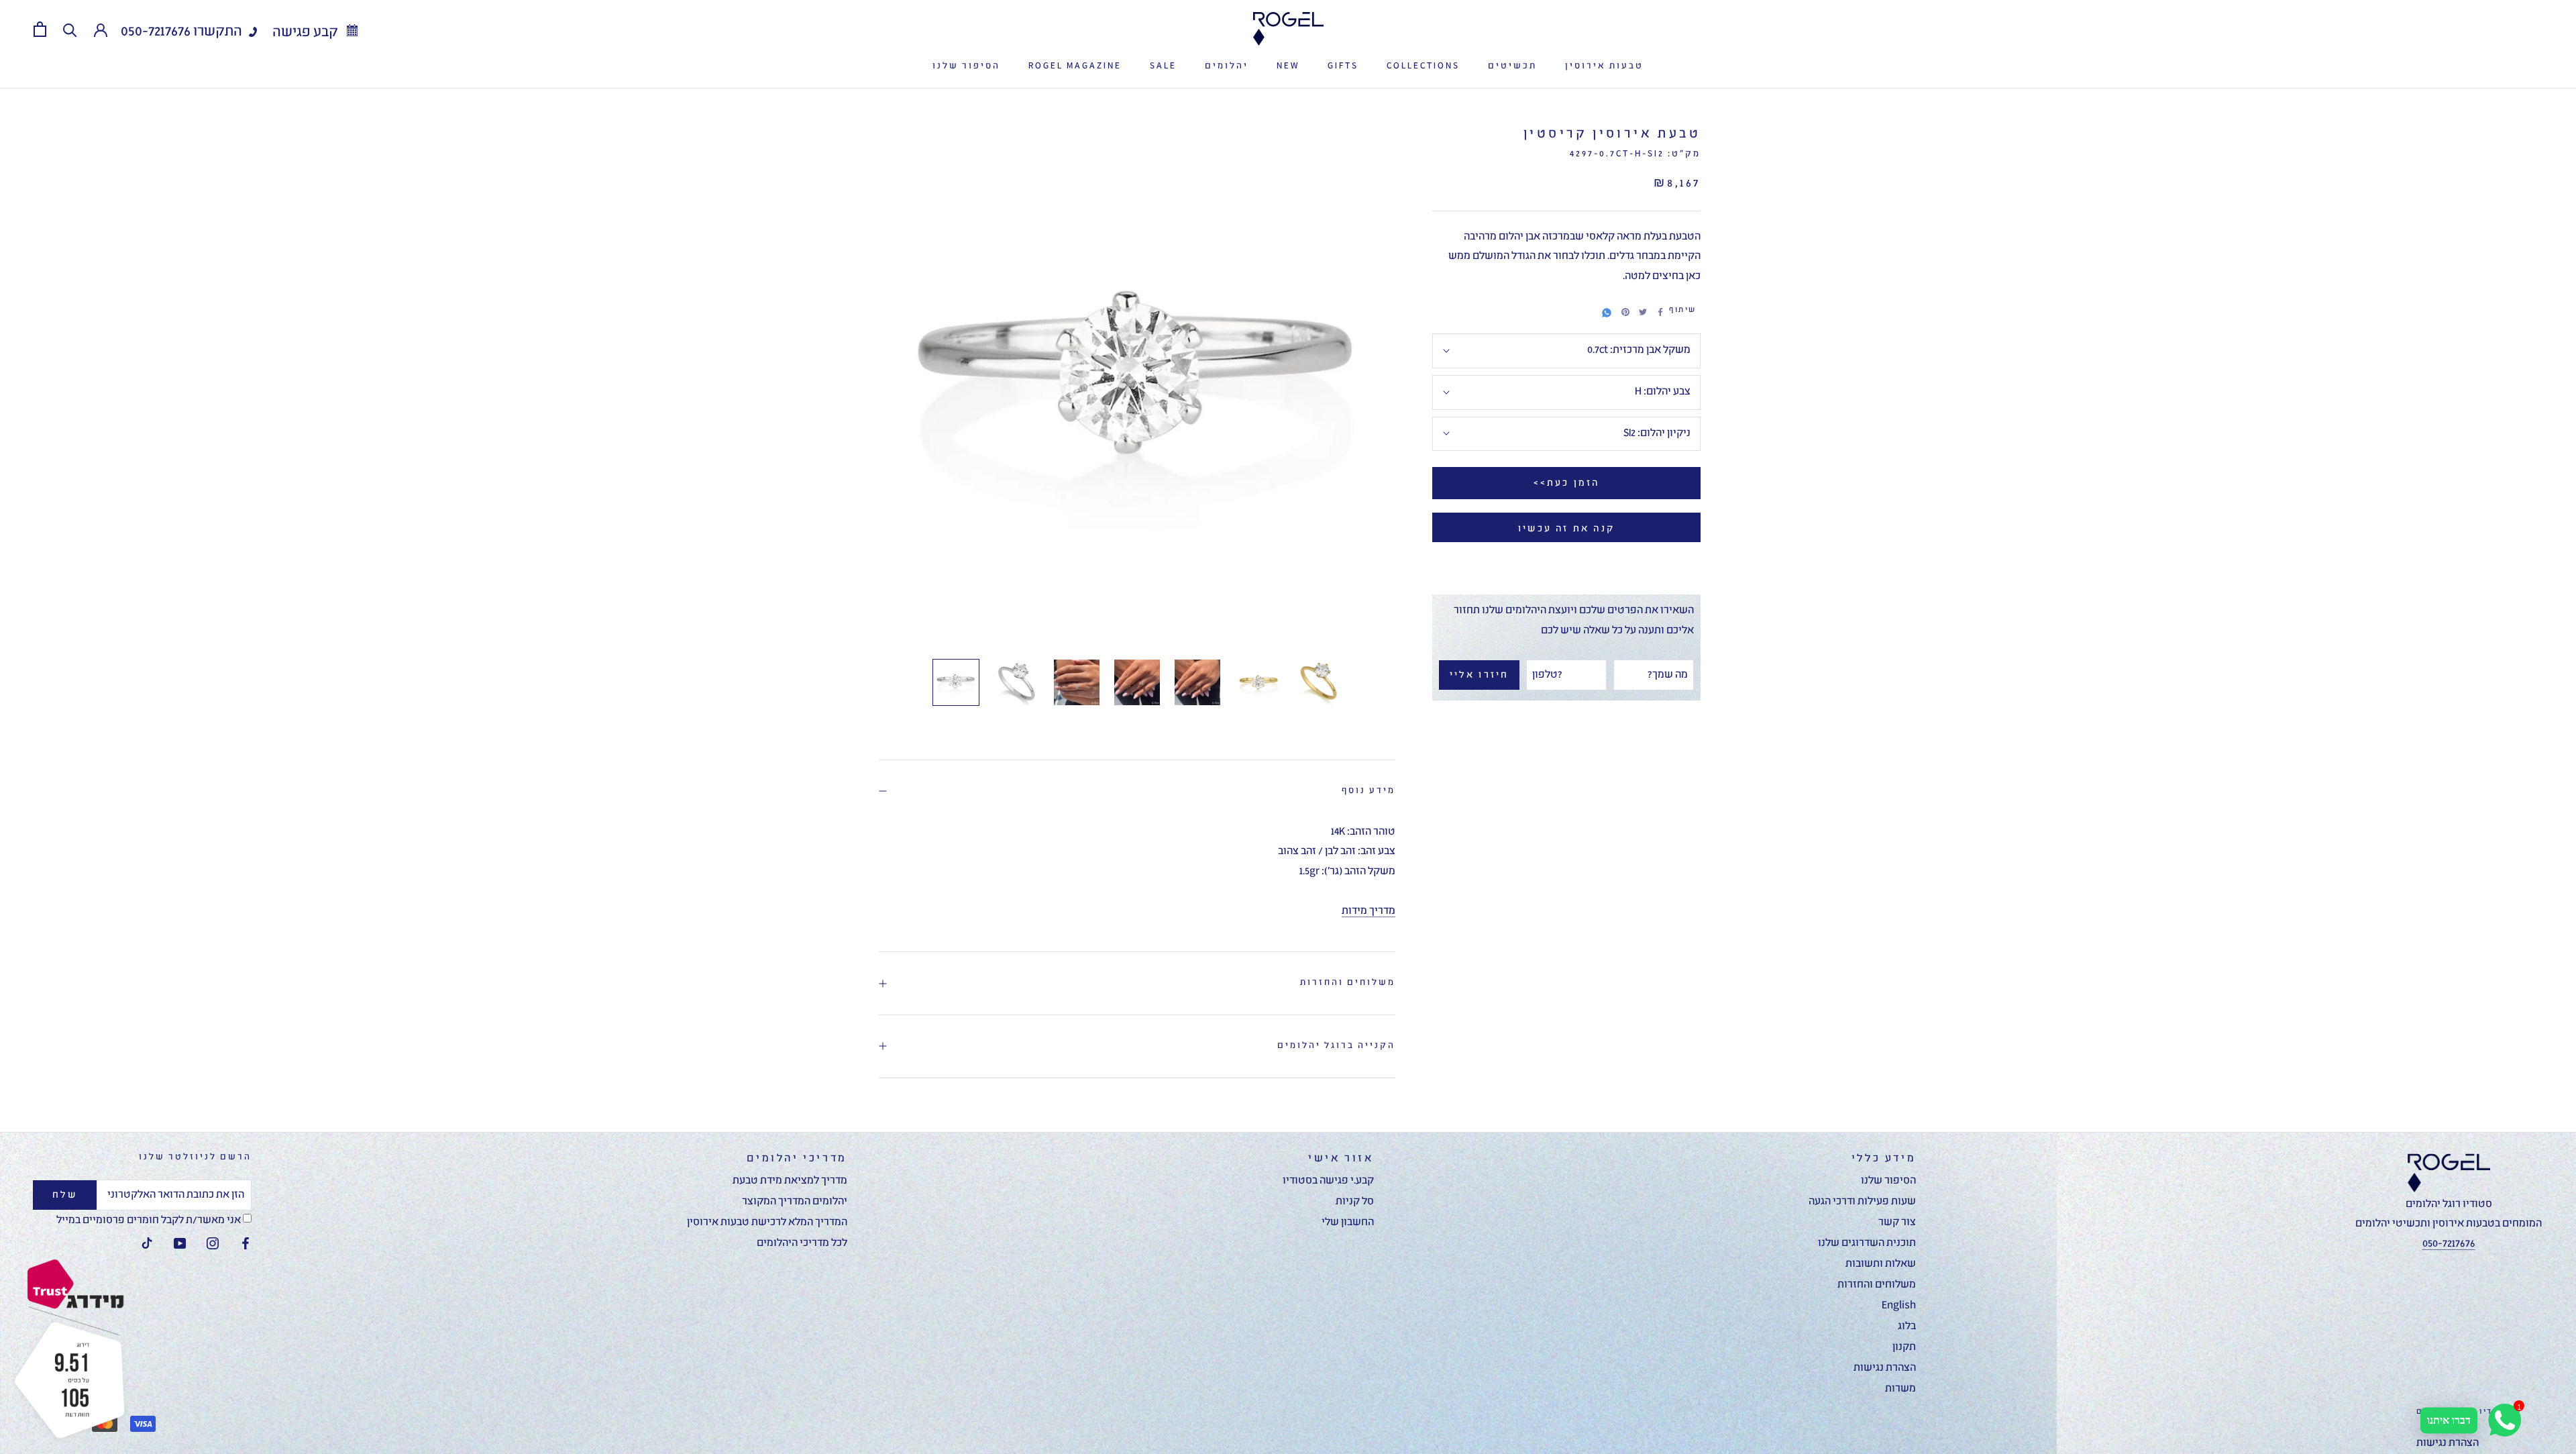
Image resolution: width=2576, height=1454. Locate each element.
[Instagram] (213, 1244)
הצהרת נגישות (1885, 1368)
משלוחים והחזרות (1348, 983)
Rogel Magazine (1075, 66)
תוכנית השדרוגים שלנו (1867, 1243)
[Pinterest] (1625, 312)
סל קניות (1355, 1202)
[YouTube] (180, 1244)
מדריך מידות (1368, 911)
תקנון (1904, 1347)
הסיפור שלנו (966, 66)
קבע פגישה (307, 33)
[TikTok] (147, 1244)
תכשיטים (1512, 66)
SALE (1163, 66)
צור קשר (1897, 1223)
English (1899, 1306)
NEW (1288, 66)
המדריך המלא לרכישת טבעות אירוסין (767, 1223)
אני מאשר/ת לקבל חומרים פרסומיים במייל (150, 1221)
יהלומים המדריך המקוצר (795, 1202)
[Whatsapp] (1607, 311)
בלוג (1907, 1327)
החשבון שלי (1348, 1223)
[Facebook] (1660, 312)
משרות (1900, 1389)
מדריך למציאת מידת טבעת (790, 1181)
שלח (65, 1195)
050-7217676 (156, 32)
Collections (1423, 66)
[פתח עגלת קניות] (40, 29)
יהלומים (1227, 66)
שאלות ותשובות (1881, 1264)
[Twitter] (1643, 312)
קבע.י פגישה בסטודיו (1328, 1181)
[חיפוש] (70, 29)
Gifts (1343, 66)
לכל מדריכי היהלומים (802, 1243)
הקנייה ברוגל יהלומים (1336, 1046)
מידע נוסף (1368, 791)
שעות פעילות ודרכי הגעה (1862, 1202)
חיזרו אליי (1480, 675)
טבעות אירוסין (1604, 66)
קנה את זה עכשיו (1566, 529)
